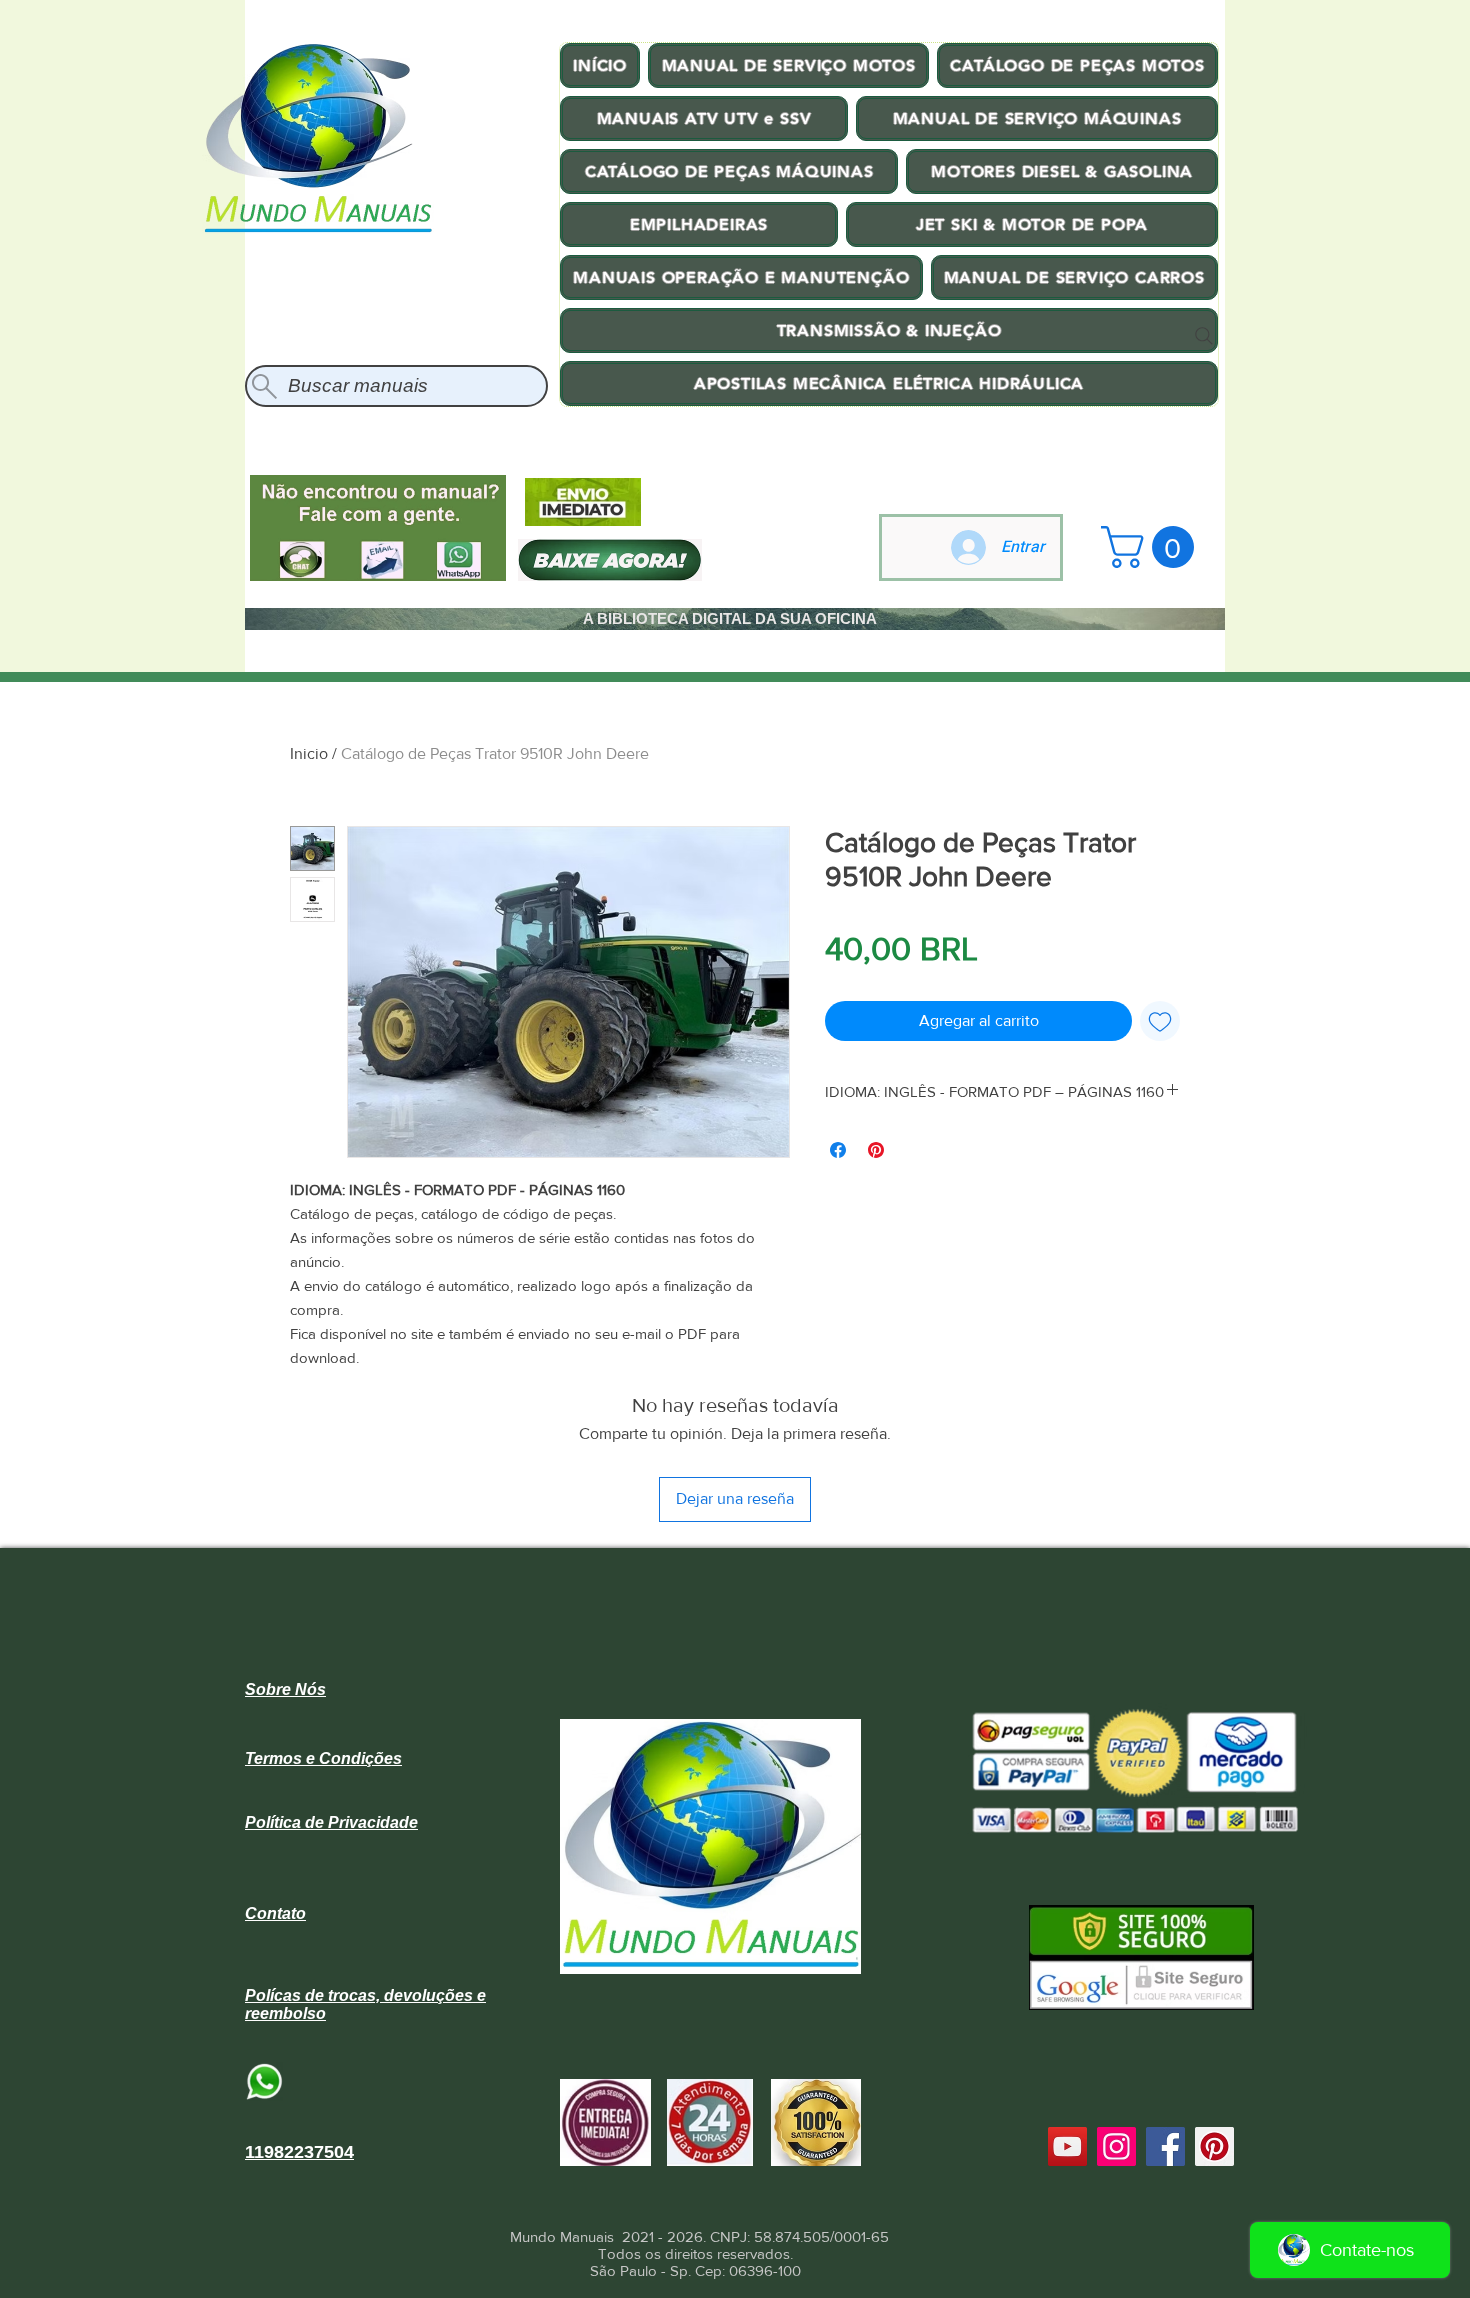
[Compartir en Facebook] (838, 1150)
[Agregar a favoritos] (1160, 1021)
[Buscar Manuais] (1204, 336)
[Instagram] (1116, 2146)
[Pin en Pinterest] (876, 1150)
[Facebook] (1165, 2146)
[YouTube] (1067, 2146)
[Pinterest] (1214, 2146)
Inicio (309, 753)
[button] (1152, 547)
